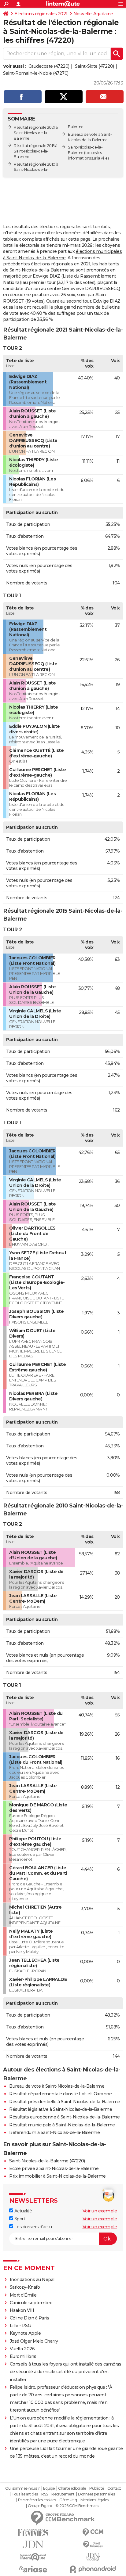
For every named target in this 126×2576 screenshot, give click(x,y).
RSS (45, 2494)
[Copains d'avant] (33, 2557)
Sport (19, 2219)
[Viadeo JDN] (93, 2557)
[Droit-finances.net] (93, 2545)
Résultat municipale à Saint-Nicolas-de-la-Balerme (62, 2125)
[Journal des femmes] (33, 2533)
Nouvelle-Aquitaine (93, 14)
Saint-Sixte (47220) (94, 66)
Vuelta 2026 (22, 2349)
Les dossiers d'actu (32, 2227)
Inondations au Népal (32, 2280)
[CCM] (93, 2532)
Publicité (97, 2488)
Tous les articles (25, 2494)
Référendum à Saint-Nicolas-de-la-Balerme (54, 2132)
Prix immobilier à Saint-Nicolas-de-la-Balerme (57, 2176)
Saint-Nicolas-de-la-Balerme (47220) (47, 2161)
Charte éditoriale (72, 2488)
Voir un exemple (100, 2211)
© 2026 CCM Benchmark (77, 2506)
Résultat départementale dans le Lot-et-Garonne (60, 2094)
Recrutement (63, 2494)
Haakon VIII (22, 2310)
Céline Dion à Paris (30, 2318)
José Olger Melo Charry (34, 2341)
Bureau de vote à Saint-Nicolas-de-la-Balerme (57, 2086)
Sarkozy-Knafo (25, 2287)
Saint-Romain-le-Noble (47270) (36, 73)
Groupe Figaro (40, 2506)
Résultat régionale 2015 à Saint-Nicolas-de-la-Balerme (36, 151)
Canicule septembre (31, 2303)
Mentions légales (94, 2500)
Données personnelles (96, 2494)
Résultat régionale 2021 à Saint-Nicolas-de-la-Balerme (36, 133)
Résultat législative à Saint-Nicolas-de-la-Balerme (61, 2109)
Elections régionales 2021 (41, 14)
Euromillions (23, 2356)
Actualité (22, 2211)
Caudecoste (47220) (49, 66)
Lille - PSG (20, 2326)
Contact (114, 2488)
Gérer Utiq (68, 2500)
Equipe (49, 2488)
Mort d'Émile (23, 2295)
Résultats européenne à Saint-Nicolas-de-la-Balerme (64, 2117)
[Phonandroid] (93, 2569)
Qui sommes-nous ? (22, 2488)
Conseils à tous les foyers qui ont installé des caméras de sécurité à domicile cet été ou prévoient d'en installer (66, 2372)
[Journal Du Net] (33, 2544)
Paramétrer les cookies (37, 2500)
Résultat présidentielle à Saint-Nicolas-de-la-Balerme (65, 2102)
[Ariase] (33, 2569)
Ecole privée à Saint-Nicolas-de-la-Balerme (54, 2168)
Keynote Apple (25, 2333)
